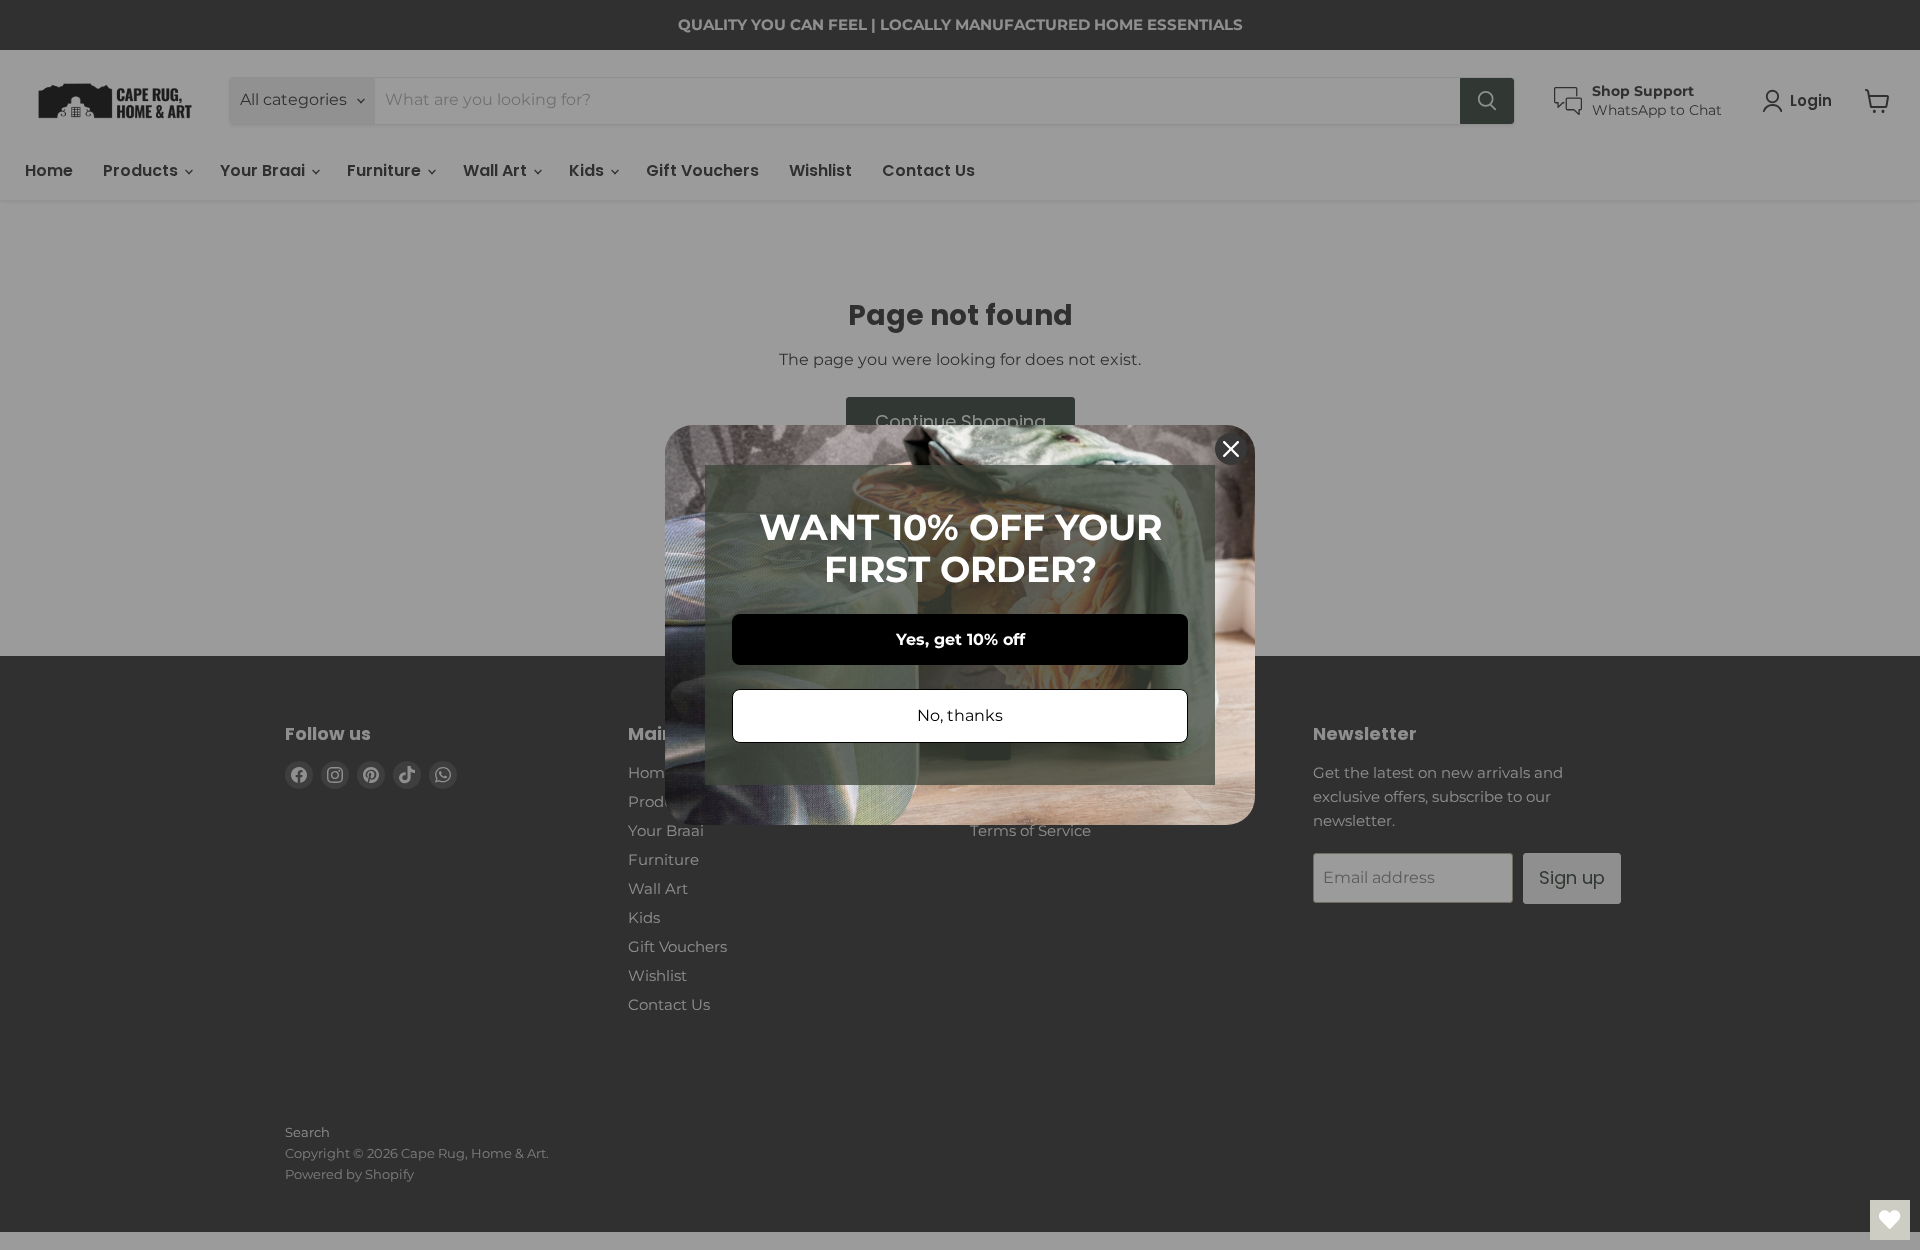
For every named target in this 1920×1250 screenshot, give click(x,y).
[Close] (1231, 449)
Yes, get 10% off (960, 639)
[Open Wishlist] (1890, 1220)
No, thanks (960, 715)
